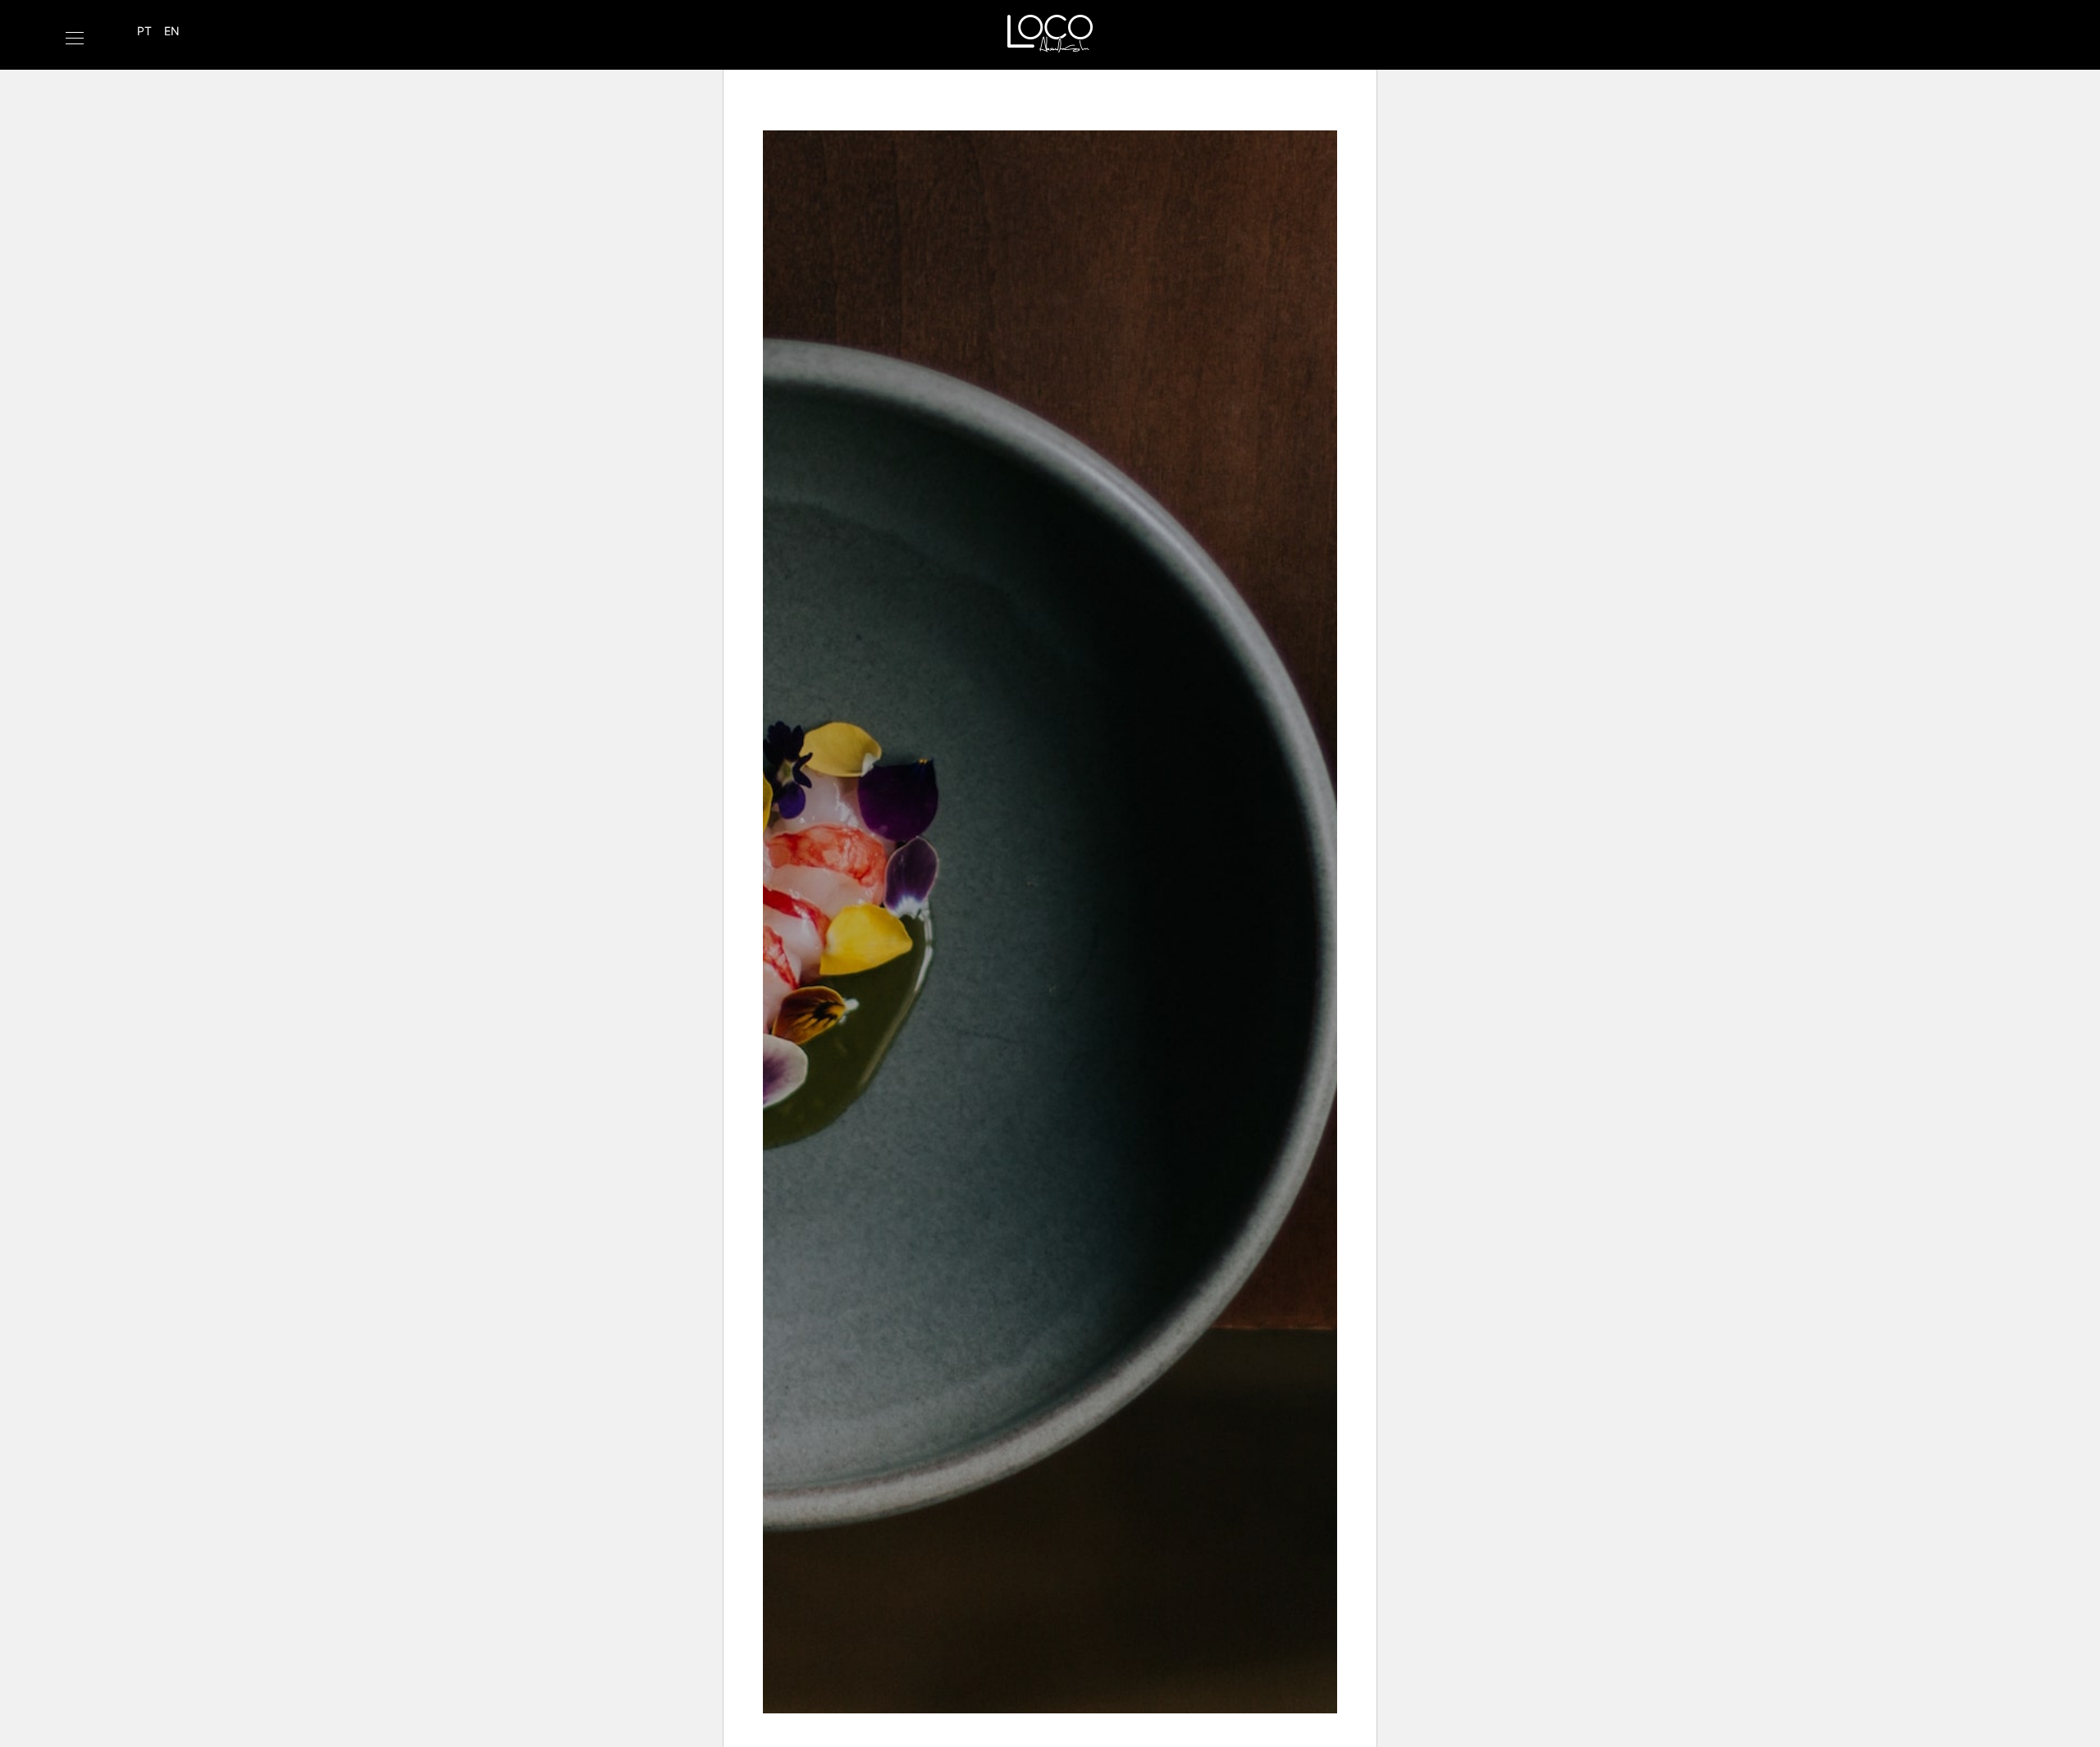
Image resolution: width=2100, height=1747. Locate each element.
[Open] (75, 38)
